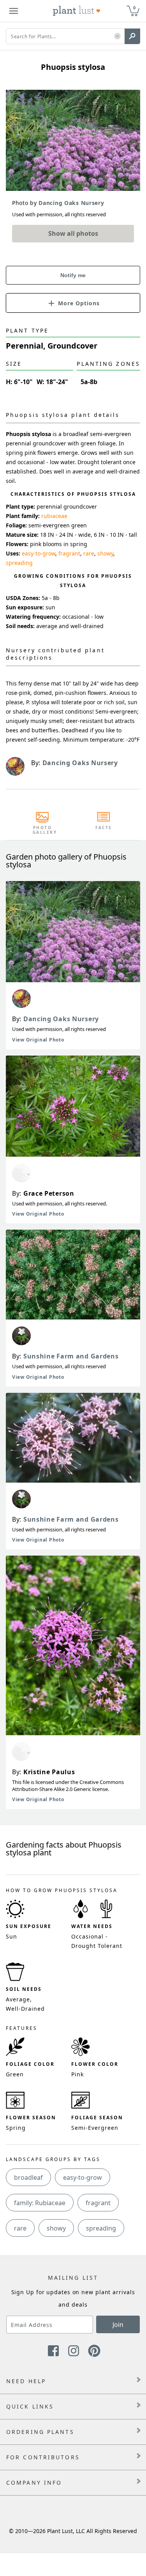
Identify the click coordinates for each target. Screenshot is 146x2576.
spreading (19, 563)
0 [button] (134, 8)
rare (89, 553)
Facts (104, 828)
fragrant (69, 553)
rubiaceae (54, 516)
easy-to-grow (39, 553)
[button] (117, 36)
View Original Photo (38, 1040)
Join (118, 2325)
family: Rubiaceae (40, 2203)
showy (105, 553)
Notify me (73, 275)
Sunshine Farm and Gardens (71, 1356)
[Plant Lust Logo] (77, 11)
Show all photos (73, 233)
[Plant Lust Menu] (14, 11)
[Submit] (132, 36)
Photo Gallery (42, 830)
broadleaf (28, 2177)
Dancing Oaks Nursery (61, 1019)
